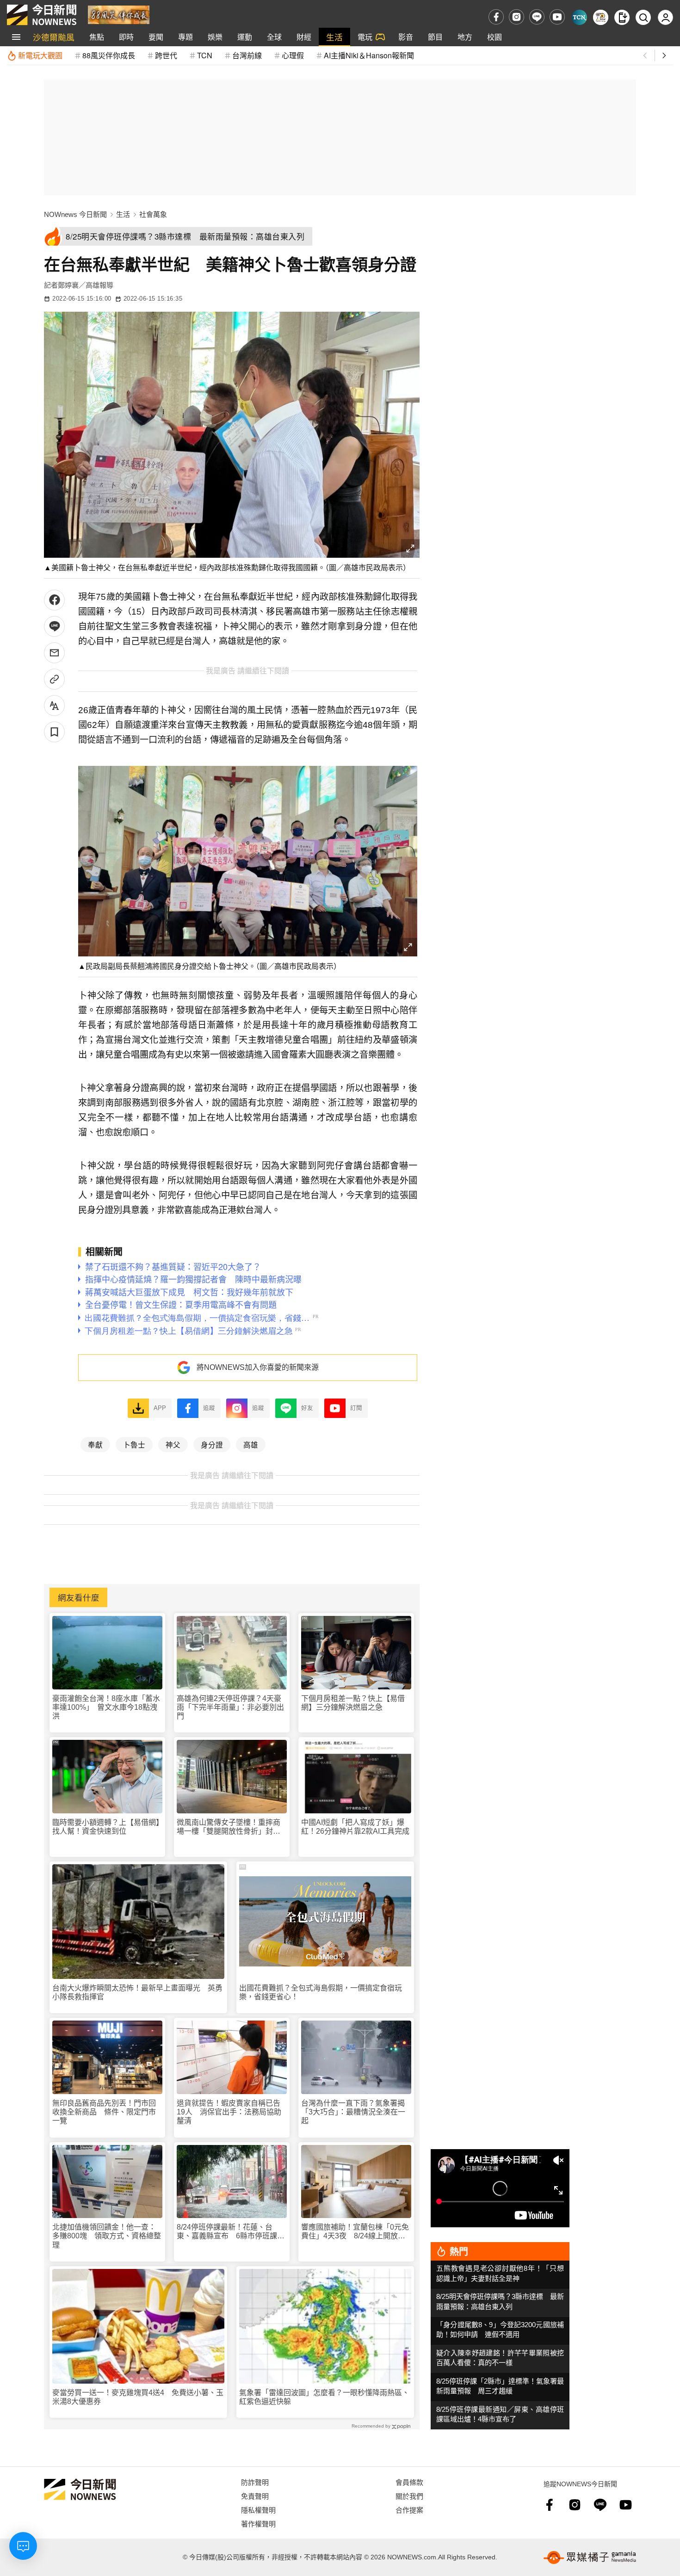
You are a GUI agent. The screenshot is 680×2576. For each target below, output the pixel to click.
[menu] (16, 37)
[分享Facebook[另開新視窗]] (54, 600)
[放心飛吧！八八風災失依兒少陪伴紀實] (119, 14)
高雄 (251, 1444)
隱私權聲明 (258, 2510)
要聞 (156, 37)
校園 (495, 37)
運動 (245, 37)
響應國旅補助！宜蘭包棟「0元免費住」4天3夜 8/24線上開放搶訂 (355, 2232)
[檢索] (643, 17)
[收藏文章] (54, 732)
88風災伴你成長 (109, 55)
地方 (465, 37)
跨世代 (166, 55)
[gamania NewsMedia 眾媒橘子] (590, 2558)
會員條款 (409, 2482)
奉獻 (95, 1444)
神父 (173, 1444)
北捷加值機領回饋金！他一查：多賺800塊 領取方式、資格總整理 (107, 2236)
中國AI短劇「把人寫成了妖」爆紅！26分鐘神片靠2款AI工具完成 (355, 1827)
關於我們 (409, 2496)
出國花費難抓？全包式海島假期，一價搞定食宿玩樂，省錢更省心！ (321, 1992)
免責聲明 (255, 2496)
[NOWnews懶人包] (601, 17)
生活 (334, 37)
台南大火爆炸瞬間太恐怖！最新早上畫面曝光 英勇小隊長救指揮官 (137, 1992)
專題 (185, 37)
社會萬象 (153, 214)
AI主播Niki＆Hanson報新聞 (369, 55)
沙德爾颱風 (54, 37)
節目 (435, 37)
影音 (406, 37)
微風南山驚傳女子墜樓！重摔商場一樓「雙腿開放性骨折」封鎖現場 (229, 1827)
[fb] (496, 17)
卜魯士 (134, 1444)
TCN (205, 55)
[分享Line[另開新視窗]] (54, 626)
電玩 (365, 37)
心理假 (293, 55)
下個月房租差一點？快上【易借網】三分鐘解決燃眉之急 (353, 1703)
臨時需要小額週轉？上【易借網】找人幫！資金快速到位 (106, 1827)
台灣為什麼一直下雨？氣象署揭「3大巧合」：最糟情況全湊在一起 (353, 2112)
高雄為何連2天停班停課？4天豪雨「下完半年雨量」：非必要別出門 (230, 1707)
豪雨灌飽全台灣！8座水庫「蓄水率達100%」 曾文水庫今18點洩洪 (106, 1707)
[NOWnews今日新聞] (42, 15)
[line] (537, 17)
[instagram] (516, 17)
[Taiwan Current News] (579, 17)
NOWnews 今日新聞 (75, 214)
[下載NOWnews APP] (622, 17)
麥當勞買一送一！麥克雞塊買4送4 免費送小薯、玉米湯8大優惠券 (138, 2397)
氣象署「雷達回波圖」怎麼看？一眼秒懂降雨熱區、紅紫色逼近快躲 (324, 2397)
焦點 (97, 37)
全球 (274, 37)
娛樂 (215, 37)
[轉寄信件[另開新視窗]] (54, 653)
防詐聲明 (255, 2482)
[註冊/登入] (665, 17)
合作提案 (409, 2510)
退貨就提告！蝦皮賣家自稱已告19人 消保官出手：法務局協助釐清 (229, 2112)
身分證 (212, 1444)
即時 (126, 37)
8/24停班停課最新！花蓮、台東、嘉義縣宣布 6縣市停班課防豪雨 (231, 2232)
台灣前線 (247, 55)
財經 (304, 37)
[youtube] (557, 17)
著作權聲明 (258, 2524)
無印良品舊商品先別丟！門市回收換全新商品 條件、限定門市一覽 (104, 2112)
